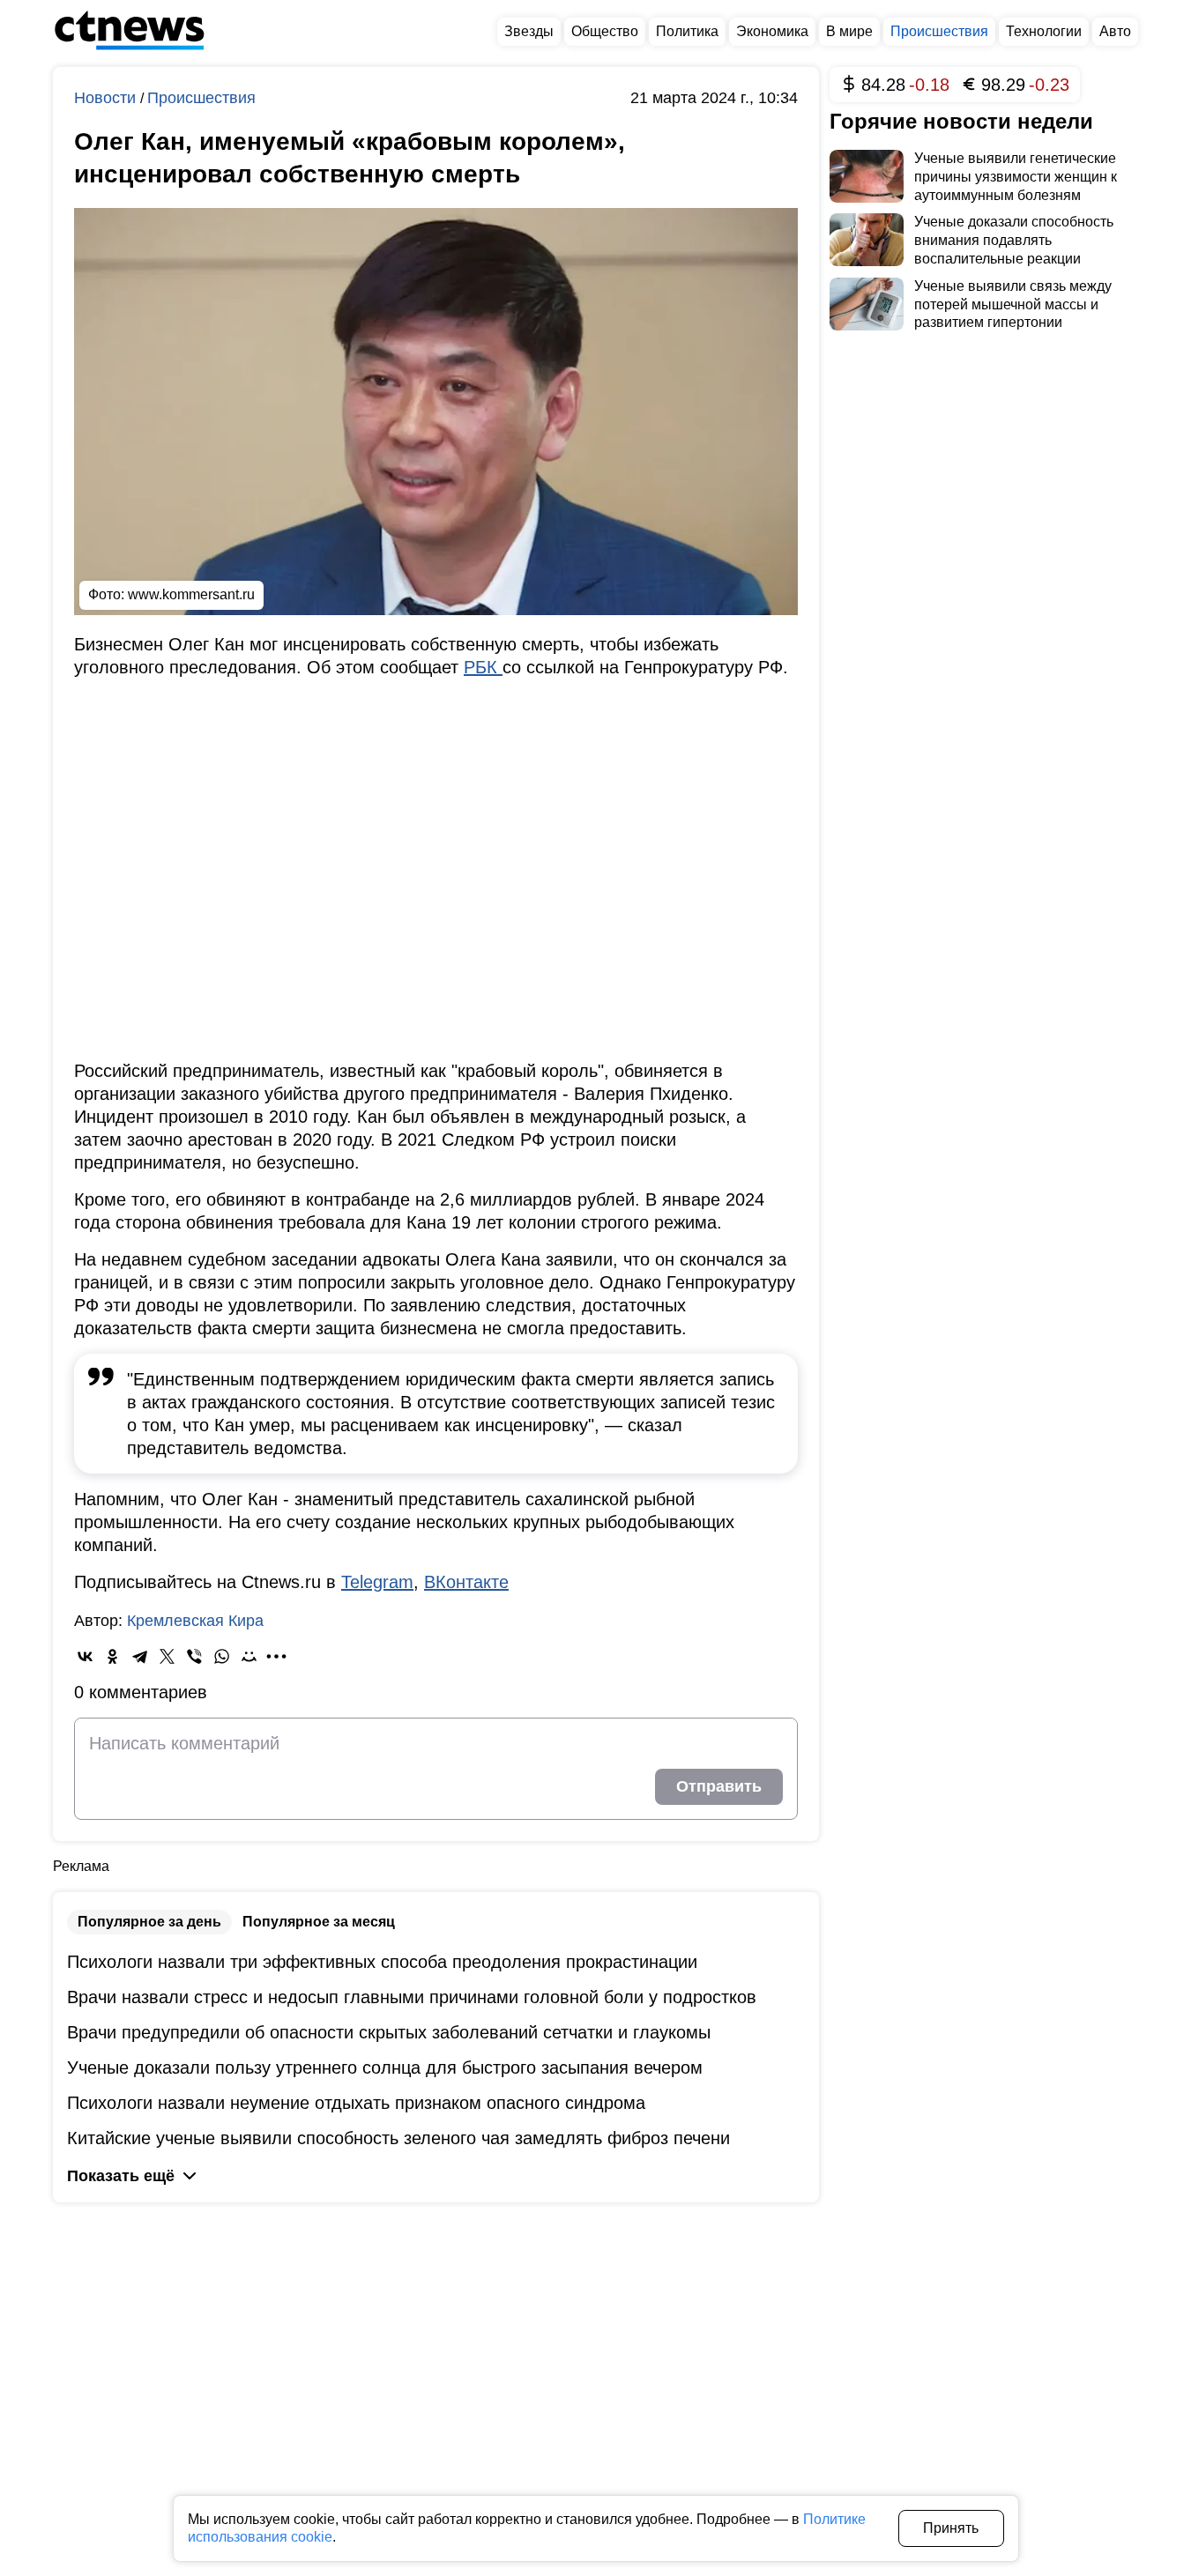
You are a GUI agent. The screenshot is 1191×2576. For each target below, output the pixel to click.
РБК (483, 667)
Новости (107, 98)
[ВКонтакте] (85, 1656)
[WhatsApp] (222, 1656)
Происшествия (201, 98)
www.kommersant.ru (191, 594)
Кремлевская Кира (195, 1621)
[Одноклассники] (112, 1656)
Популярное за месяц (319, 1922)
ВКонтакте (466, 1582)
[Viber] (194, 1656)
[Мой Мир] (249, 1656)
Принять (951, 2528)
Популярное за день (149, 1922)
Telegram (377, 1582)
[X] (167, 1656)
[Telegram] (140, 1656)
